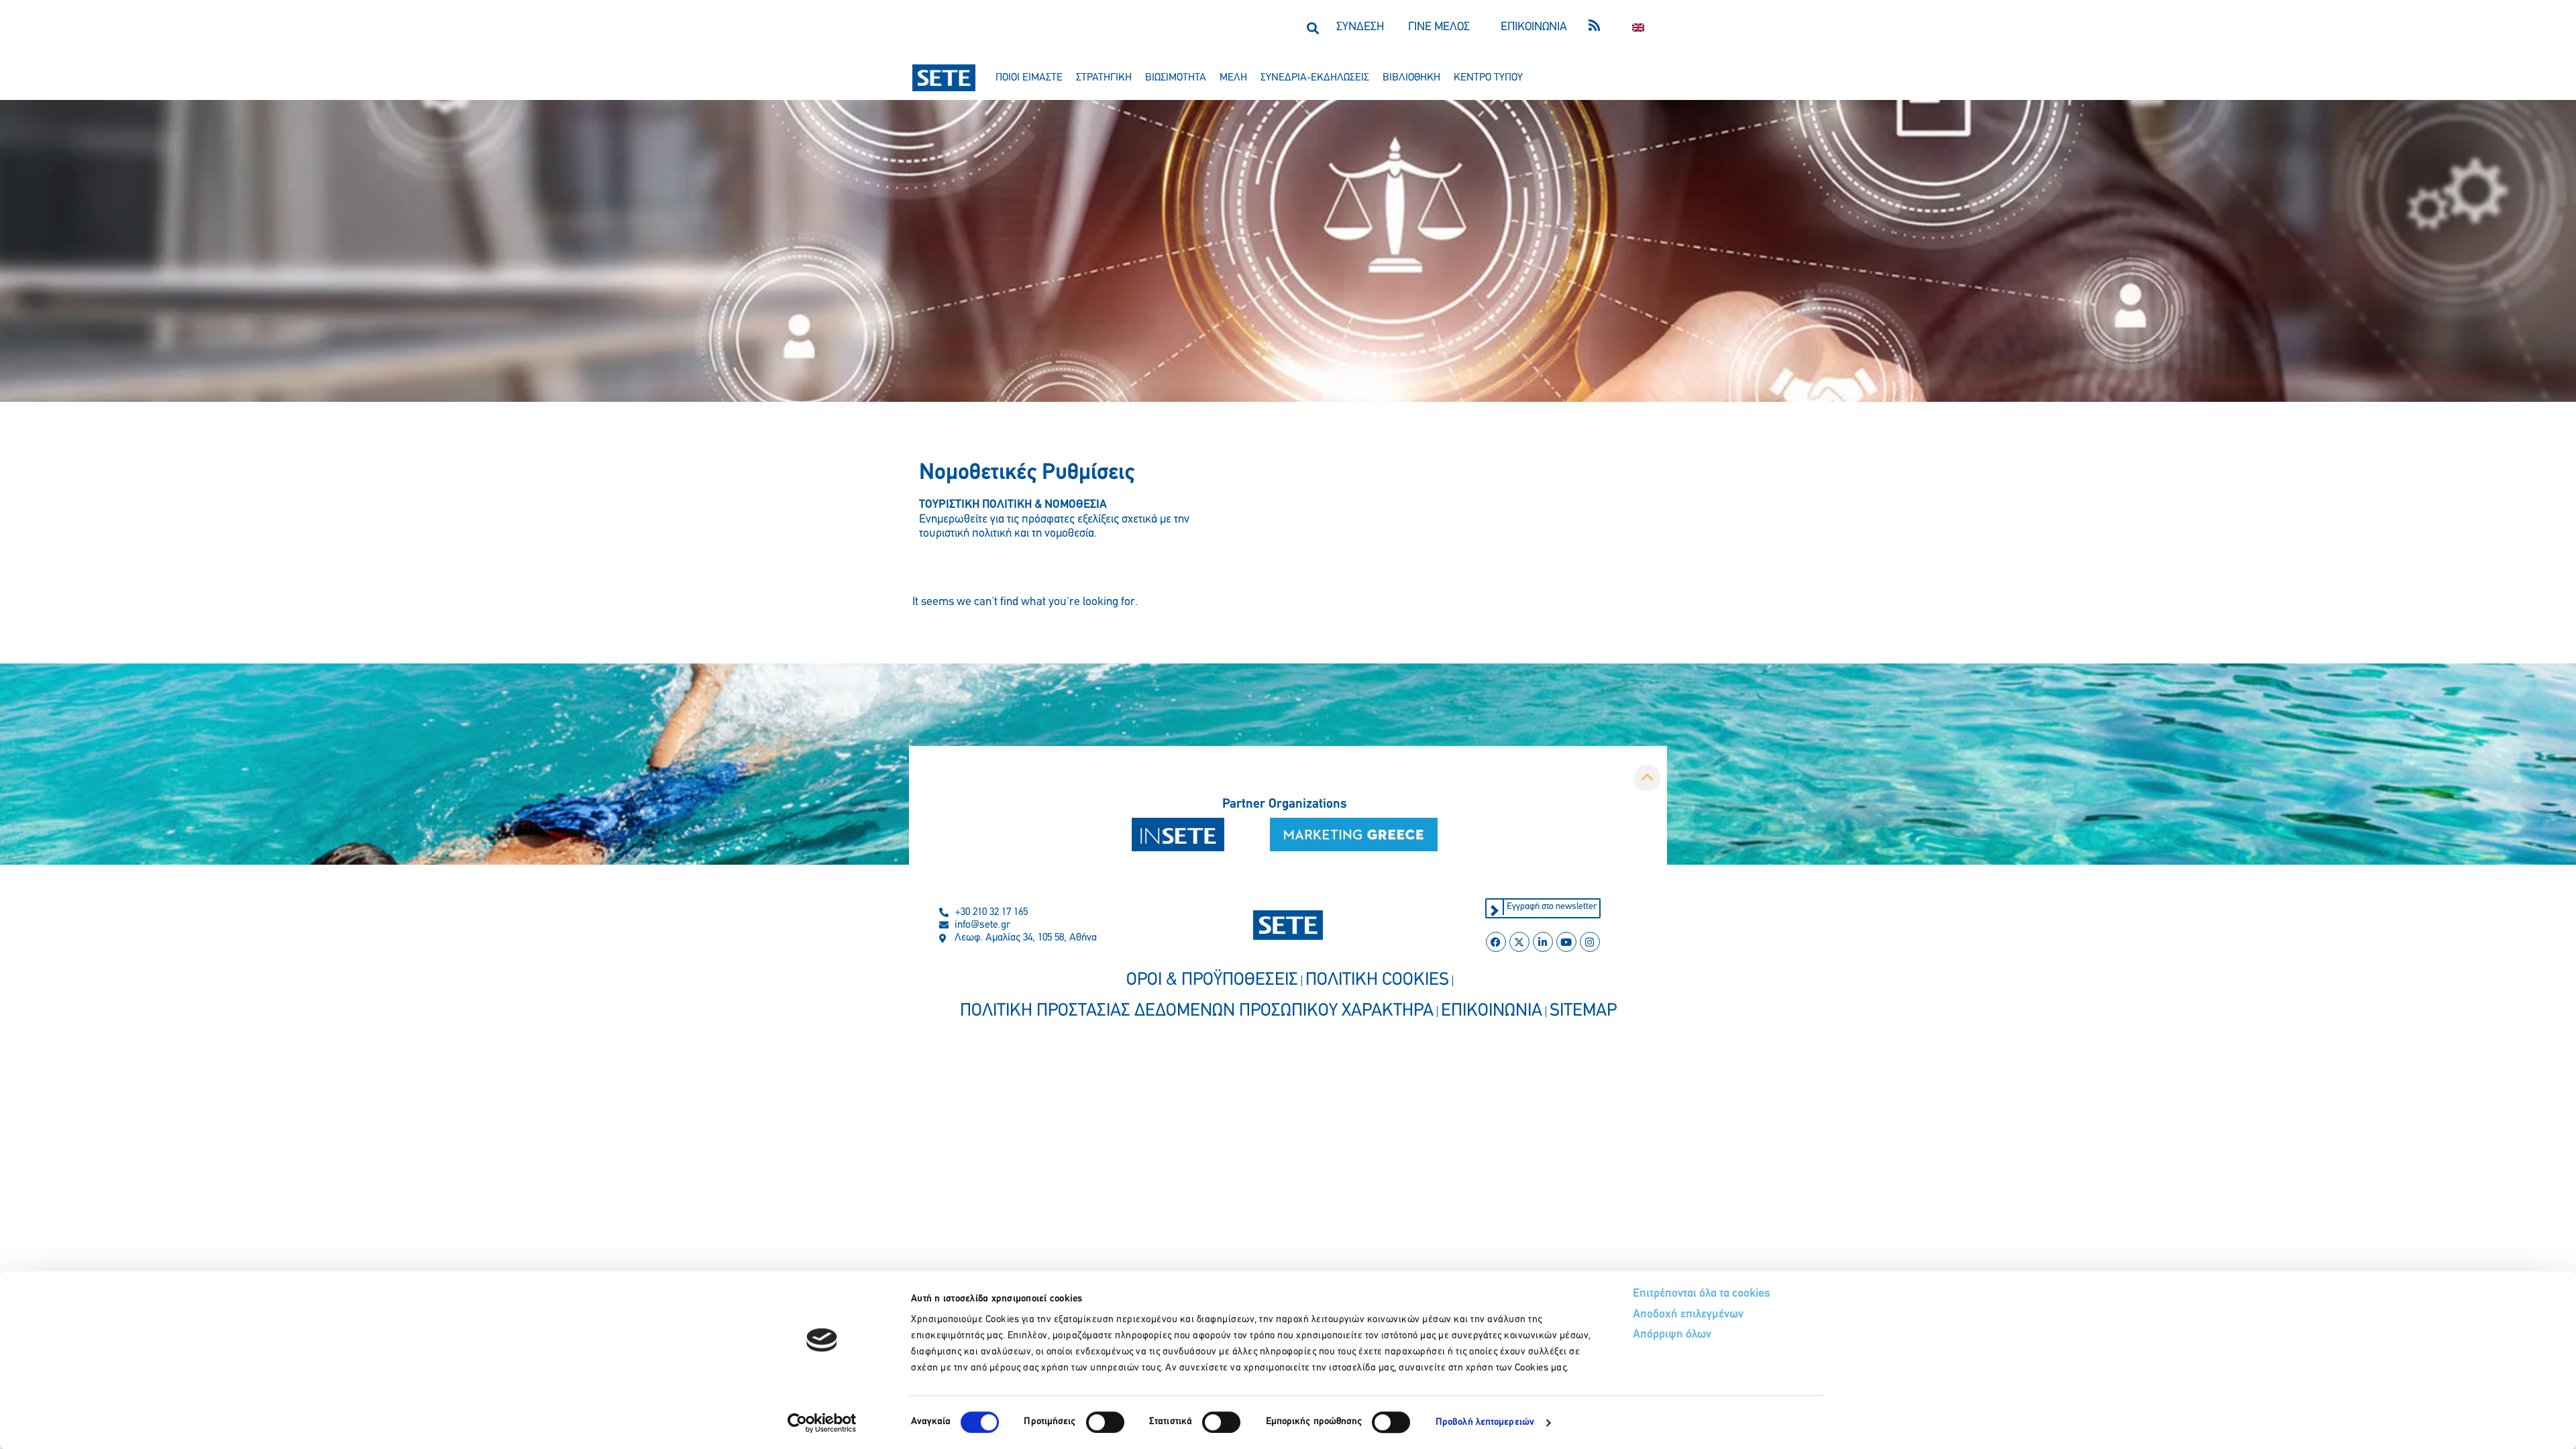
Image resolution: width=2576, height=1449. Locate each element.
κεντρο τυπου (1488, 78)
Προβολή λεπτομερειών (1485, 1423)
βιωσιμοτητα (1176, 78)
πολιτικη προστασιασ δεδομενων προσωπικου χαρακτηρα (1197, 1011)
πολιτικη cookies (1377, 980)
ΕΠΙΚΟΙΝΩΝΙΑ (1534, 28)
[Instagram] (1590, 942)
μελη (1233, 78)
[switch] (1105, 1422)
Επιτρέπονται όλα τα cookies (1702, 1294)
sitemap (1583, 1011)
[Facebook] (1496, 942)
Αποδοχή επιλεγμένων (1688, 1315)
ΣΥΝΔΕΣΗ (1360, 28)
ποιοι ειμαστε (1029, 78)
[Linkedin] (1543, 942)
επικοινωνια (1492, 1011)
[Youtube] (1566, 942)
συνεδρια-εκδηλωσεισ (1315, 78)
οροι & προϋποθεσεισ (1212, 980)
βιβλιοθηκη (1411, 78)
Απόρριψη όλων (1672, 1335)
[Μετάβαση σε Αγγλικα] (1638, 28)
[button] (1312, 28)
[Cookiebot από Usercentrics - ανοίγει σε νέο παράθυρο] (822, 1423)
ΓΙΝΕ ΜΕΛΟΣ (1439, 28)
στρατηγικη (1104, 78)
